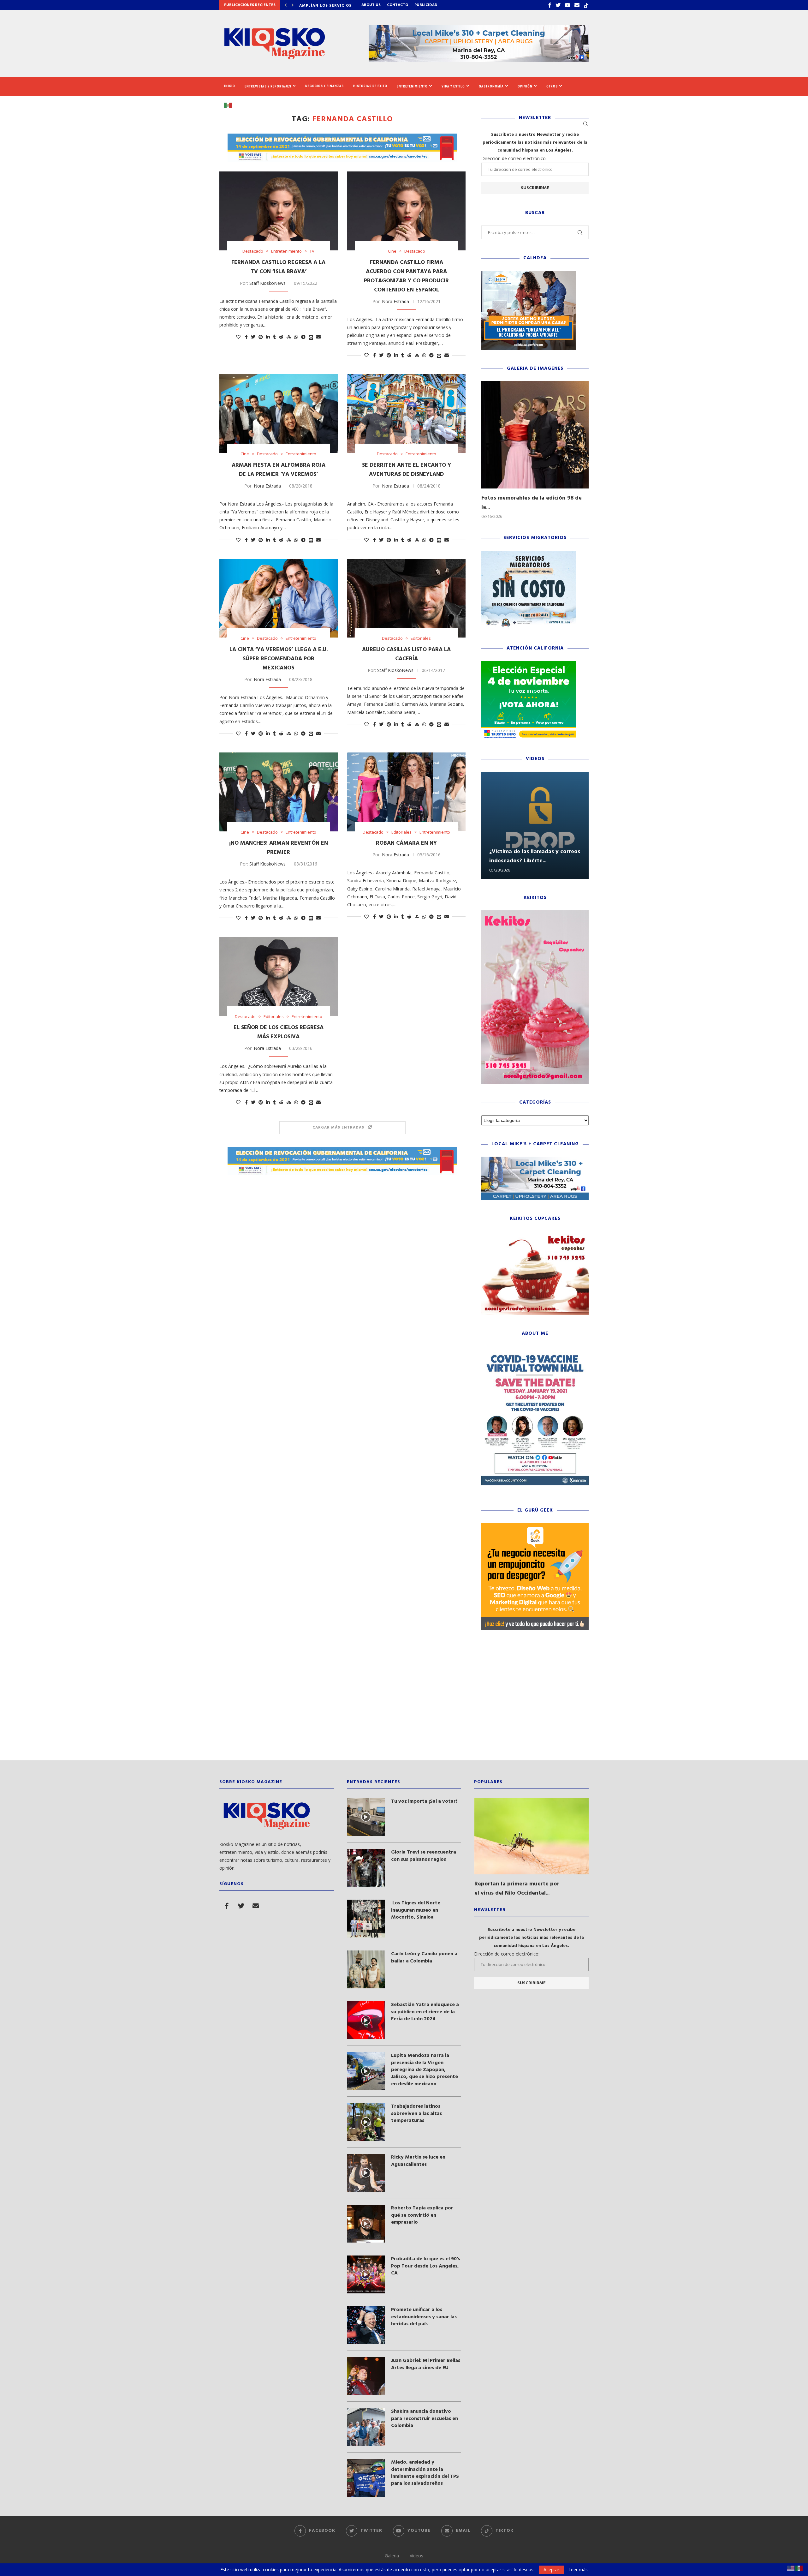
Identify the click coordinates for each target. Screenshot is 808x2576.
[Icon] (366, 1817)
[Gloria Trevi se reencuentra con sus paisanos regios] (366, 1868)
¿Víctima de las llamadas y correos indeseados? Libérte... (535, 856)
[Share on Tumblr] (274, 337)
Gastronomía (491, 86)
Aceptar (551, 2570)
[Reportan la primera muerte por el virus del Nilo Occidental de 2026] (532, 1836)
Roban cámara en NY (406, 843)
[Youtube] (567, 5)
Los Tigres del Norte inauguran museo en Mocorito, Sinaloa (416, 1910)
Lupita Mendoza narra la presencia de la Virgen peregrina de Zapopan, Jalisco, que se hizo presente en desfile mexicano (425, 2070)
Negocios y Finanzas (324, 86)
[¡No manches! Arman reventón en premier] (279, 792)
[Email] (577, 5)
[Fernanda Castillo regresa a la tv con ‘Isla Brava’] (279, 211)
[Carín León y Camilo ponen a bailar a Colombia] (366, 1969)
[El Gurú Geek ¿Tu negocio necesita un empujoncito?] (535, 1526)
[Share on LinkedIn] (268, 337)
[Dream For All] (529, 274)
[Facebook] (550, 5)
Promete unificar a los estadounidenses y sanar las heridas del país (424, 2317)
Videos (416, 2556)
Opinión (525, 86)
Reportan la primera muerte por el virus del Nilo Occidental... (517, 1889)
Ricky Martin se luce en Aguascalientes (418, 2161)
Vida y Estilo (453, 86)
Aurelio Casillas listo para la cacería (406, 654)
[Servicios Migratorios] (529, 554)
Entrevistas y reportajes (268, 86)
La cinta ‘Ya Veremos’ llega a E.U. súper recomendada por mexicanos (279, 659)
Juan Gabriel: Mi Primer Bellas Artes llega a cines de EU (426, 2364)
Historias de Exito (370, 86)
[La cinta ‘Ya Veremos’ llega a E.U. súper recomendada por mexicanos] (279, 598)
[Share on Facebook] (246, 337)
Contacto (398, 5)
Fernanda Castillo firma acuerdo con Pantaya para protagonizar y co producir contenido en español (406, 276)
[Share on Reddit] (281, 337)
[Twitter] (558, 5)
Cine (392, 251)
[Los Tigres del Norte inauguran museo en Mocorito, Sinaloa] (366, 1919)
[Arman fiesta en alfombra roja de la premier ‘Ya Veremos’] (279, 414)
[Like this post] (238, 337)
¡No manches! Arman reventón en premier (279, 848)
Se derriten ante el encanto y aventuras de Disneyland (407, 470)
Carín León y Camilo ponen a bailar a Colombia (424, 1958)
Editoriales (421, 638)
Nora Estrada (395, 301)
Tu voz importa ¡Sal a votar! (424, 1801)
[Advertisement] (404, 1700)
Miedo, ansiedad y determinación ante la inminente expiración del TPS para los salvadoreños (425, 2473)
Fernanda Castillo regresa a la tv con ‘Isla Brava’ (278, 267)
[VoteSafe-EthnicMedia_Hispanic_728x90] (342, 137)
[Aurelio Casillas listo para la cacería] (406, 598)
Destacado (253, 251)
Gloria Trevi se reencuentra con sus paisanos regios (424, 1856)
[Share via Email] (318, 337)
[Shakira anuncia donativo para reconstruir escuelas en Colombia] (366, 2427)
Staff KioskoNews (267, 283)
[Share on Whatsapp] (296, 337)
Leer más (578, 2570)
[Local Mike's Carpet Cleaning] (535, 1160)
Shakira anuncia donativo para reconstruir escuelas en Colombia (425, 2419)
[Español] (230, 105)
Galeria (392, 2556)
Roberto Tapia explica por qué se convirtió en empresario (422, 2215)
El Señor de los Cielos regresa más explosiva (279, 1032)
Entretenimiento (412, 86)
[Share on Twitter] (253, 337)
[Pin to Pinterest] (261, 337)
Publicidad (426, 5)
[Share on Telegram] (303, 337)
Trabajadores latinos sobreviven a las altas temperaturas (416, 2114)
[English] (791, 2568)
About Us (371, 5)
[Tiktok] (586, 5)
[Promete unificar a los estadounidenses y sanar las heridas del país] (366, 2325)
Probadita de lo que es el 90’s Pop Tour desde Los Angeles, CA (426, 2266)
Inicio (230, 86)
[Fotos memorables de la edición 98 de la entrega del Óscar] (535, 435)
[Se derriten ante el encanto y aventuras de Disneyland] (406, 414)
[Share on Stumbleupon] (289, 337)
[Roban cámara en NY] (406, 792)
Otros (552, 86)
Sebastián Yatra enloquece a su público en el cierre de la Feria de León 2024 (425, 2012)
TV (312, 251)
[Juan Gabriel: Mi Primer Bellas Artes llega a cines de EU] (366, 2376)
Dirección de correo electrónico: (514, 158)
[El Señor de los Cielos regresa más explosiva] (279, 976)
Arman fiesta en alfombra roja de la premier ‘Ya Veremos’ (279, 470)
